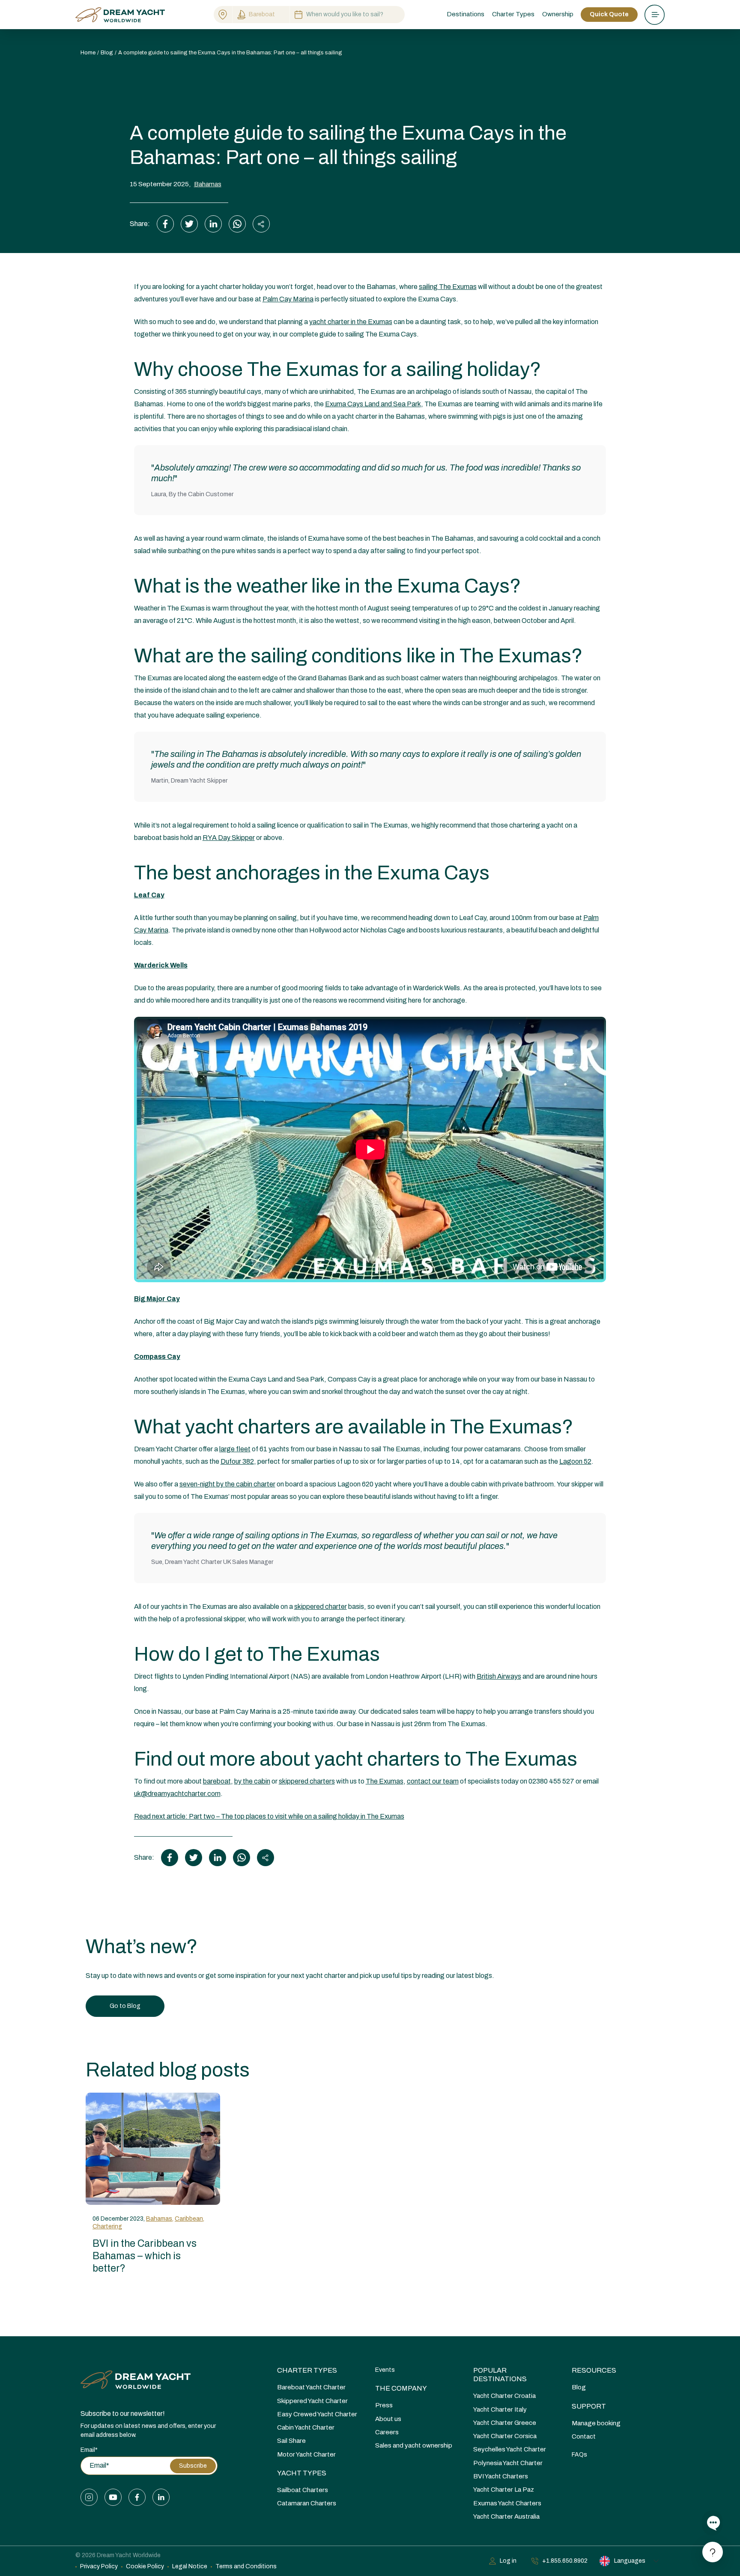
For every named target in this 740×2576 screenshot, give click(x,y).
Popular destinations (500, 2375)
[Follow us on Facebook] (137, 2497)
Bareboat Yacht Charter (311, 2387)
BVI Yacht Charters (501, 2476)
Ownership (558, 14)
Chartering (107, 2226)
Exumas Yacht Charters (507, 2503)
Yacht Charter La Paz (504, 2490)
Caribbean (189, 2219)
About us (388, 2419)
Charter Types (307, 2370)
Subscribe (193, 2466)
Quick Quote (609, 14)
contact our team (433, 1781)
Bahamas (208, 184)
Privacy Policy (99, 2566)
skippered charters (307, 1781)
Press (384, 2405)
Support (589, 2406)
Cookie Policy (145, 2566)
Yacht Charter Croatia (504, 2396)
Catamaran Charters (307, 2503)
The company (401, 2388)
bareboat (217, 1781)
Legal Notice (190, 2566)
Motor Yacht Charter (306, 2454)
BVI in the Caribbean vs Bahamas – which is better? (145, 2256)
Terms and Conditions (246, 2566)
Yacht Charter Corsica (505, 2436)
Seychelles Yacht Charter (510, 2449)
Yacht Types (302, 2473)
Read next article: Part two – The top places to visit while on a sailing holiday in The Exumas (269, 1816)
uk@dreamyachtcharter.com (177, 1794)
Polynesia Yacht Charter (508, 2463)
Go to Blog (125, 2006)
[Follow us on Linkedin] (161, 2497)
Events (385, 2370)
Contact (584, 2436)
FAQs (579, 2455)
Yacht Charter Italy (500, 2409)
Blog (579, 2387)
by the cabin (252, 1781)
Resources (594, 2370)
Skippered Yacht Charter (312, 2401)
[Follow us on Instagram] (89, 2497)
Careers (387, 2432)
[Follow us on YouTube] (113, 2497)
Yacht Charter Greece (505, 2423)
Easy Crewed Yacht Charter (317, 2414)
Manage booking (596, 2423)
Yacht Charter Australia (506, 2516)
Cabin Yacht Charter (306, 2427)
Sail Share (291, 2441)
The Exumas (385, 1781)
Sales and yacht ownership (414, 2445)
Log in (508, 2561)
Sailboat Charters (303, 2490)
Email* (89, 2450)
